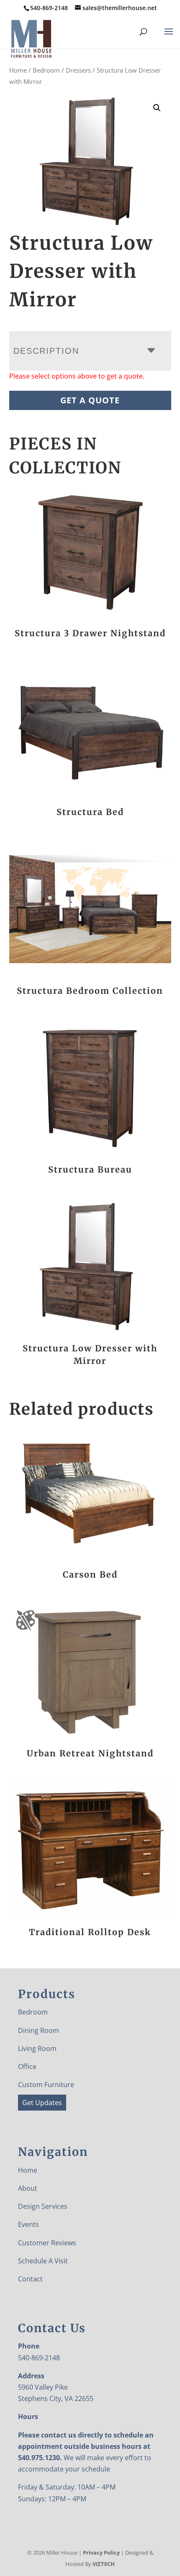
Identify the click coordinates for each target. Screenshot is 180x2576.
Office (27, 2067)
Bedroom (46, 70)
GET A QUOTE (90, 400)
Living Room (37, 2048)
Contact (30, 2279)
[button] (157, 108)
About (28, 2188)
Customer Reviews (47, 2243)
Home (18, 70)
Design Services (43, 2206)
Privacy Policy (101, 2552)
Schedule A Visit (43, 2261)
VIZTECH (104, 2564)
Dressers (78, 70)
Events (28, 2224)
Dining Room (39, 2030)
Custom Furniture (46, 2085)
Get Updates (42, 2103)
